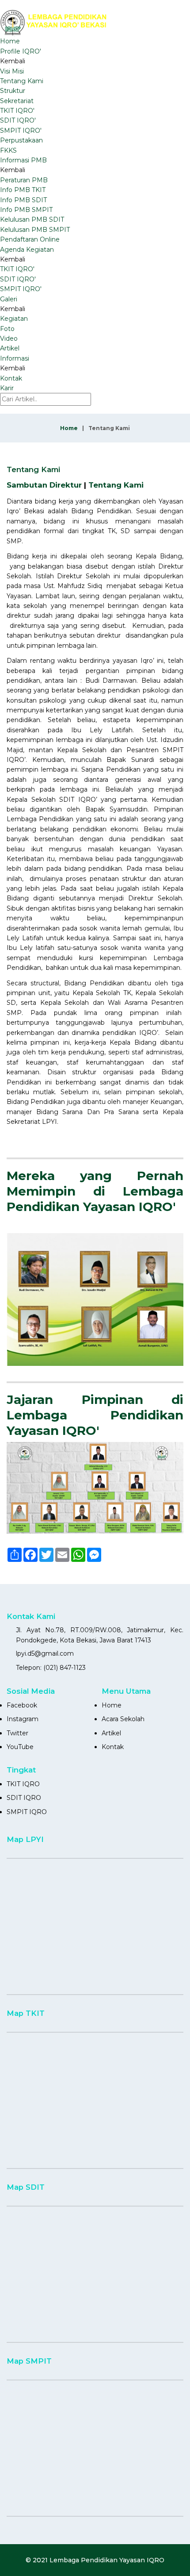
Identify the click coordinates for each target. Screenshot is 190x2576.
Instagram (23, 1719)
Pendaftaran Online (30, 239)
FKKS (8, 150)
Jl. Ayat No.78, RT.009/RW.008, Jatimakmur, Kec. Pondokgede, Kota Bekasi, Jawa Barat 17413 (100, 1635)
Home (10, 41)
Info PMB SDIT (23, 200)
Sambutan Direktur (44, 485)
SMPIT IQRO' (21, 131)
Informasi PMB (23, 160)
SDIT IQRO (24, 1798)
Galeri (9, 299)
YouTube (20, 1747)
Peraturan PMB (24, 180)
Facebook (22, 1705)
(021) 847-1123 (65, 1668)
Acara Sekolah (123, 1719)
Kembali (13, 61)
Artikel (10, 348)
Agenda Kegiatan (27, 250)
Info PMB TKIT (23, 190)
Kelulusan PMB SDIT (32, 219)
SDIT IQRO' (18, 120)
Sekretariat (17, 101)
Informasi (15, 358)
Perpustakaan (21, 140)
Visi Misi (12, 71)
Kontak (11, 378)
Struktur (13, 91)
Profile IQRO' (21, 51)
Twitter (17, 1733)
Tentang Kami (22, 81)
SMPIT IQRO (27, 1812)
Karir (7, 388)
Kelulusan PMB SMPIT (35, 230)
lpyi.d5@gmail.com (45, 1653)
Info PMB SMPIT (26, 210)
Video (9, 338)
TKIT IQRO (23, 1784)
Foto (7, 329)
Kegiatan (14, 319)
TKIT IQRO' (17, 111)
